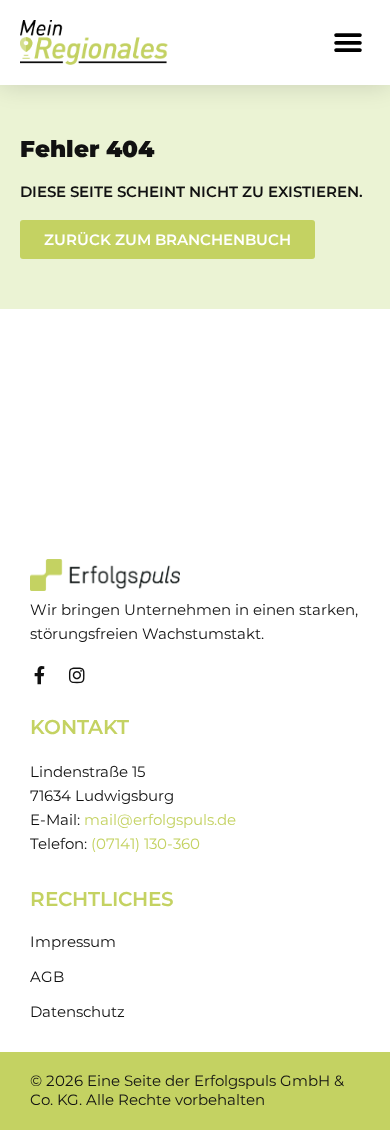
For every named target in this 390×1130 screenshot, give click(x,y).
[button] (347, 42)
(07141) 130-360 (145, 844)
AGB (47, 977)
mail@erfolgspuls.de (160, 820)
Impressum (73, 942)
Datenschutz (77, 1012)
